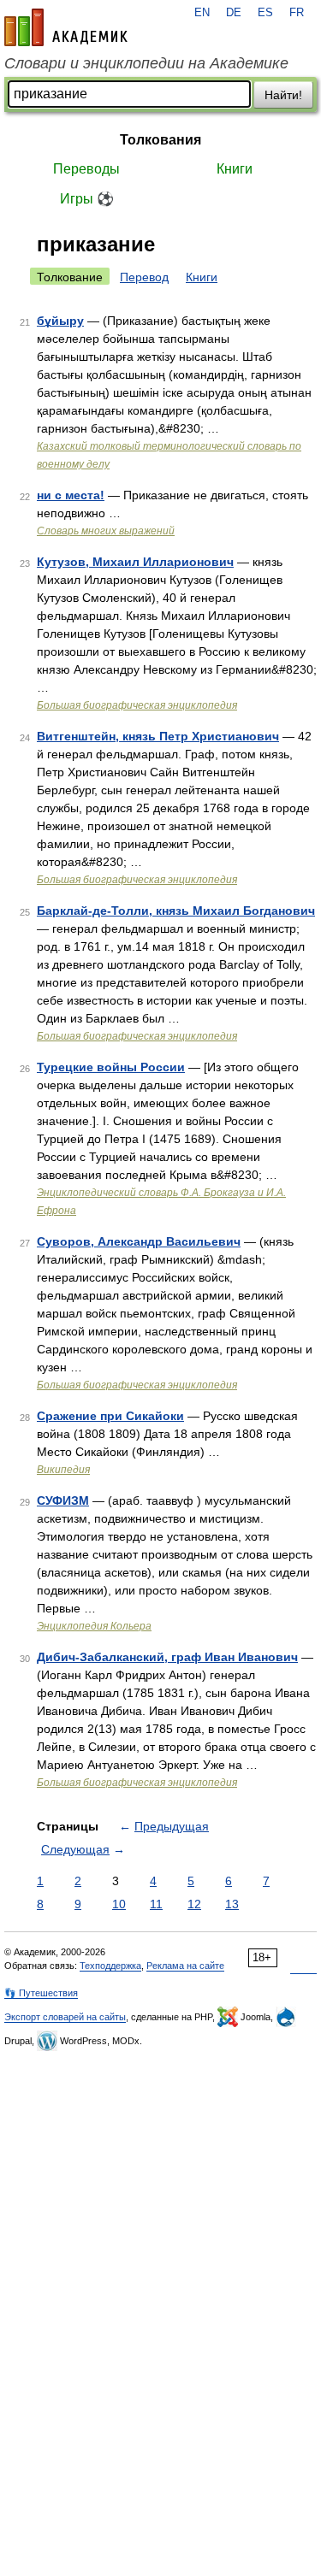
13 (232, 1904)
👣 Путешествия (41, 1993)
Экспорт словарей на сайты (65, 2017)
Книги (235, 169)
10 (119, 1904)
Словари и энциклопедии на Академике (146, 63)
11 (156, 1904)
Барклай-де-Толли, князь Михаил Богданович (176, 911)
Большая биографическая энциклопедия (137, 705)
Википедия (63, 1470)
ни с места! (71, 495)
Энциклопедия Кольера (94, 1626)
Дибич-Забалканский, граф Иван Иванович (167, 1657)
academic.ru (66, 27)
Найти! (283, 95)
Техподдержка (110, 1966)
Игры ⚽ (87, 199)
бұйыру (60, 321)
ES (265, 13)
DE (234, 13)
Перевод (144, 277)
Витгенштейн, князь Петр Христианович (158, 736)
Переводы (86, 169)
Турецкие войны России (111, 1067)
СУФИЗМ (63, 1500)
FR (297, 13)
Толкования (160, 140)
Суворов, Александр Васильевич (139, 1241)
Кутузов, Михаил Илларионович (135, 562)
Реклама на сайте (185, 1966)
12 (194, 1904)
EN (202, 13)
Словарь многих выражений (106, 531)
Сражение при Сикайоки (110, 1416)
